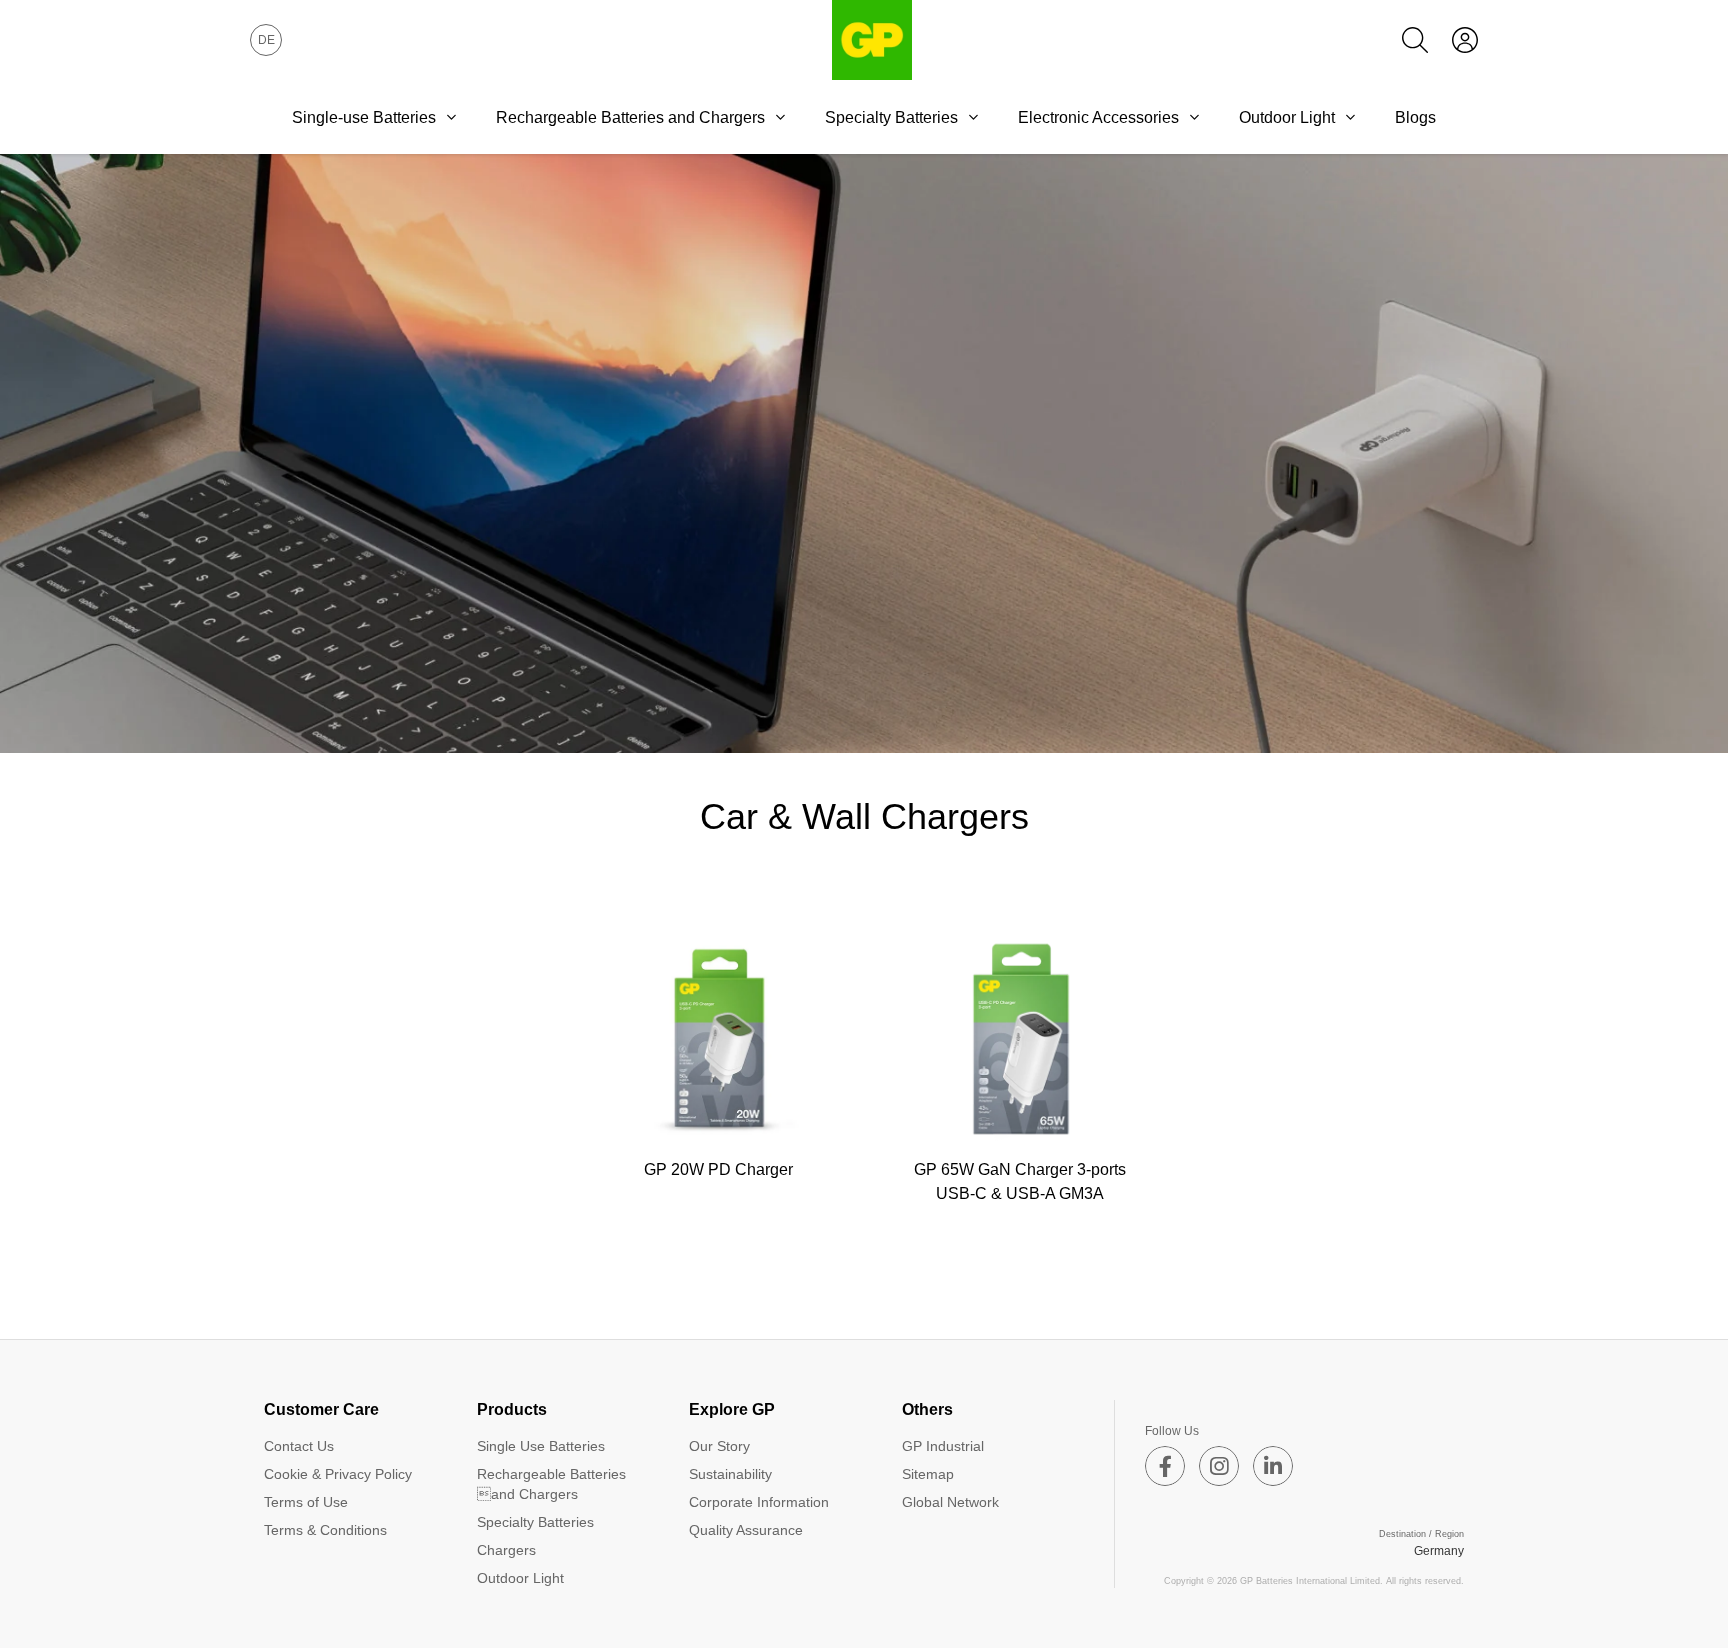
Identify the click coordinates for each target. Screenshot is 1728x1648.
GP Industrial (943, 1446)
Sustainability (730, 1474)
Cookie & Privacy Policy (338, 1474)
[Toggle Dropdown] (451, 117)
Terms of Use (306, 1502)
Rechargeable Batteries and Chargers (630, 117)
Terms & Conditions (325, 1530)
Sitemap (928, 1474)
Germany (1439, 1551)
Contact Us (299, 1446)
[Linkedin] (1273, 1466)
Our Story (719, 1446)
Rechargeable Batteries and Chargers (551, 1484)
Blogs (1415, 117)
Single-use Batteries (364, 117)
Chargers (506, 1550)
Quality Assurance (746, 1530)
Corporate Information (759, 1502)
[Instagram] (1219, 1466)
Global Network (950, 1502)
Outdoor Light (1287, 117)
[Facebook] (1165, 1466)
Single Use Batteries (541, 1446)
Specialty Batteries (891, 117)
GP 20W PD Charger (718, 1169)
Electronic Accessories (1098, 117)
